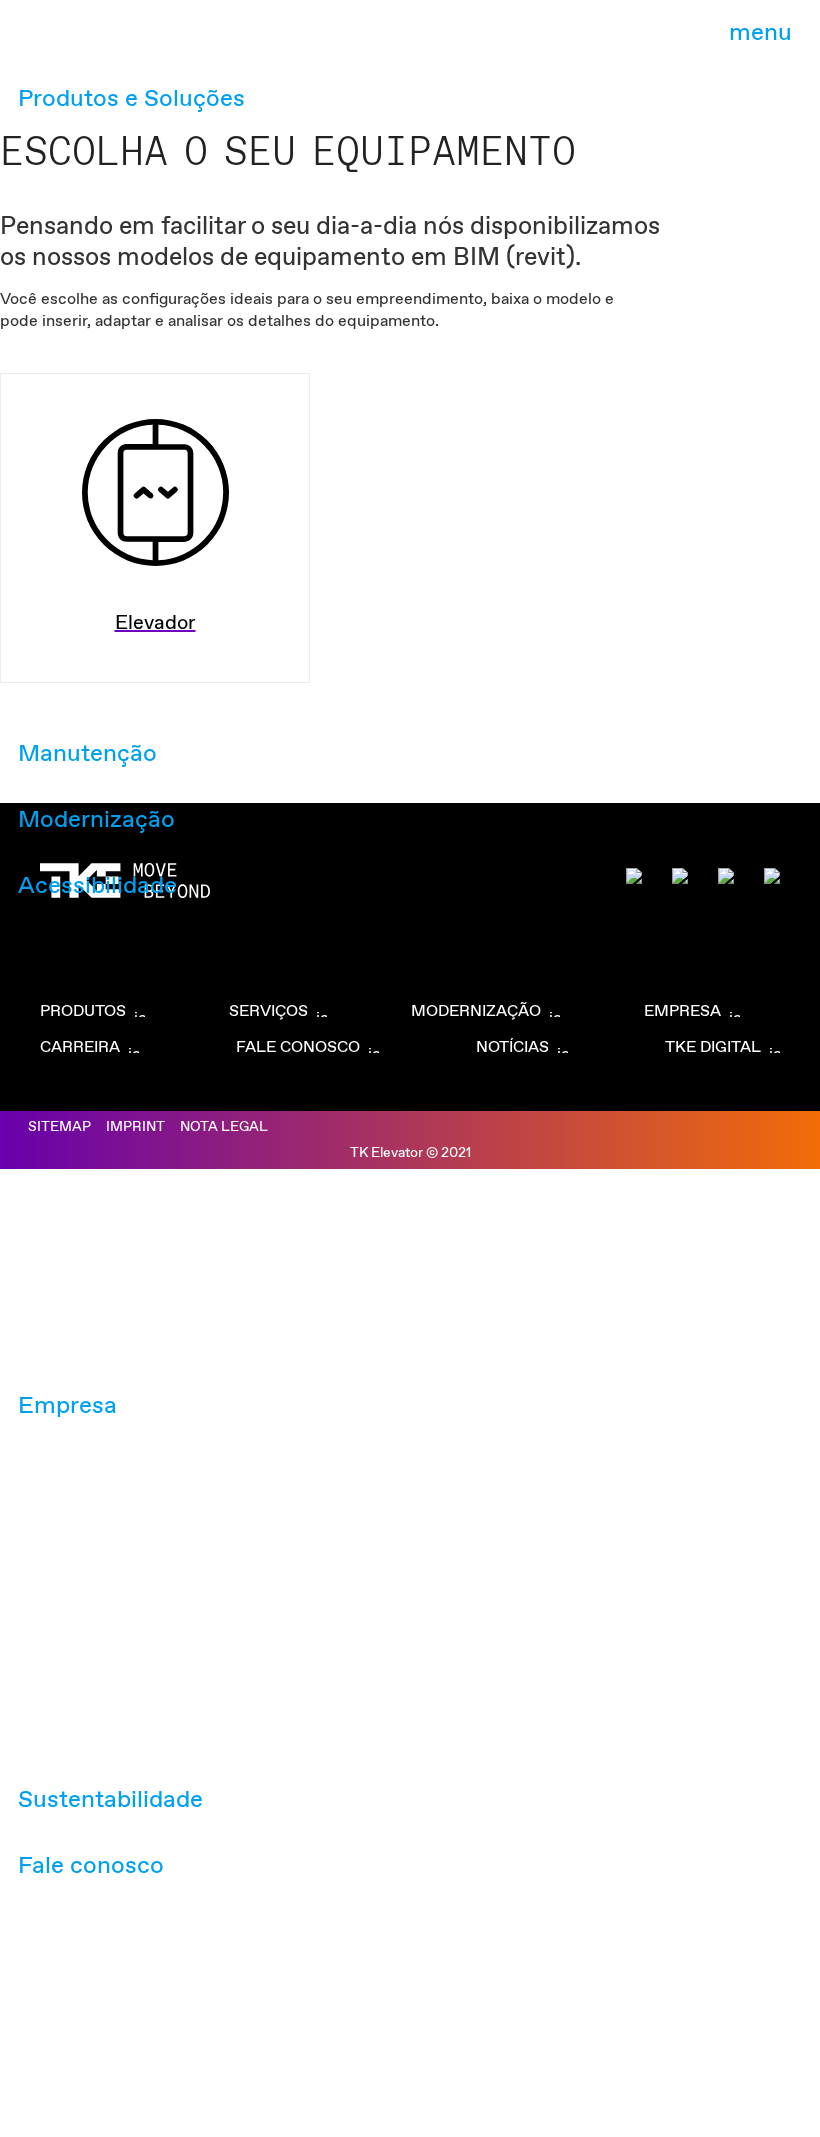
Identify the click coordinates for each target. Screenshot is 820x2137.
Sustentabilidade (110, 1800)
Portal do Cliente (553, 43)
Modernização (96, 820)
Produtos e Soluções (131, 99)
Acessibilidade (97, 886)
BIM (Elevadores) (294, 43)
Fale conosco (91, 1866)
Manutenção (87, 754)
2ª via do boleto (158, 43)
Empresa (67, 1406)
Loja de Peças (425, 43)
